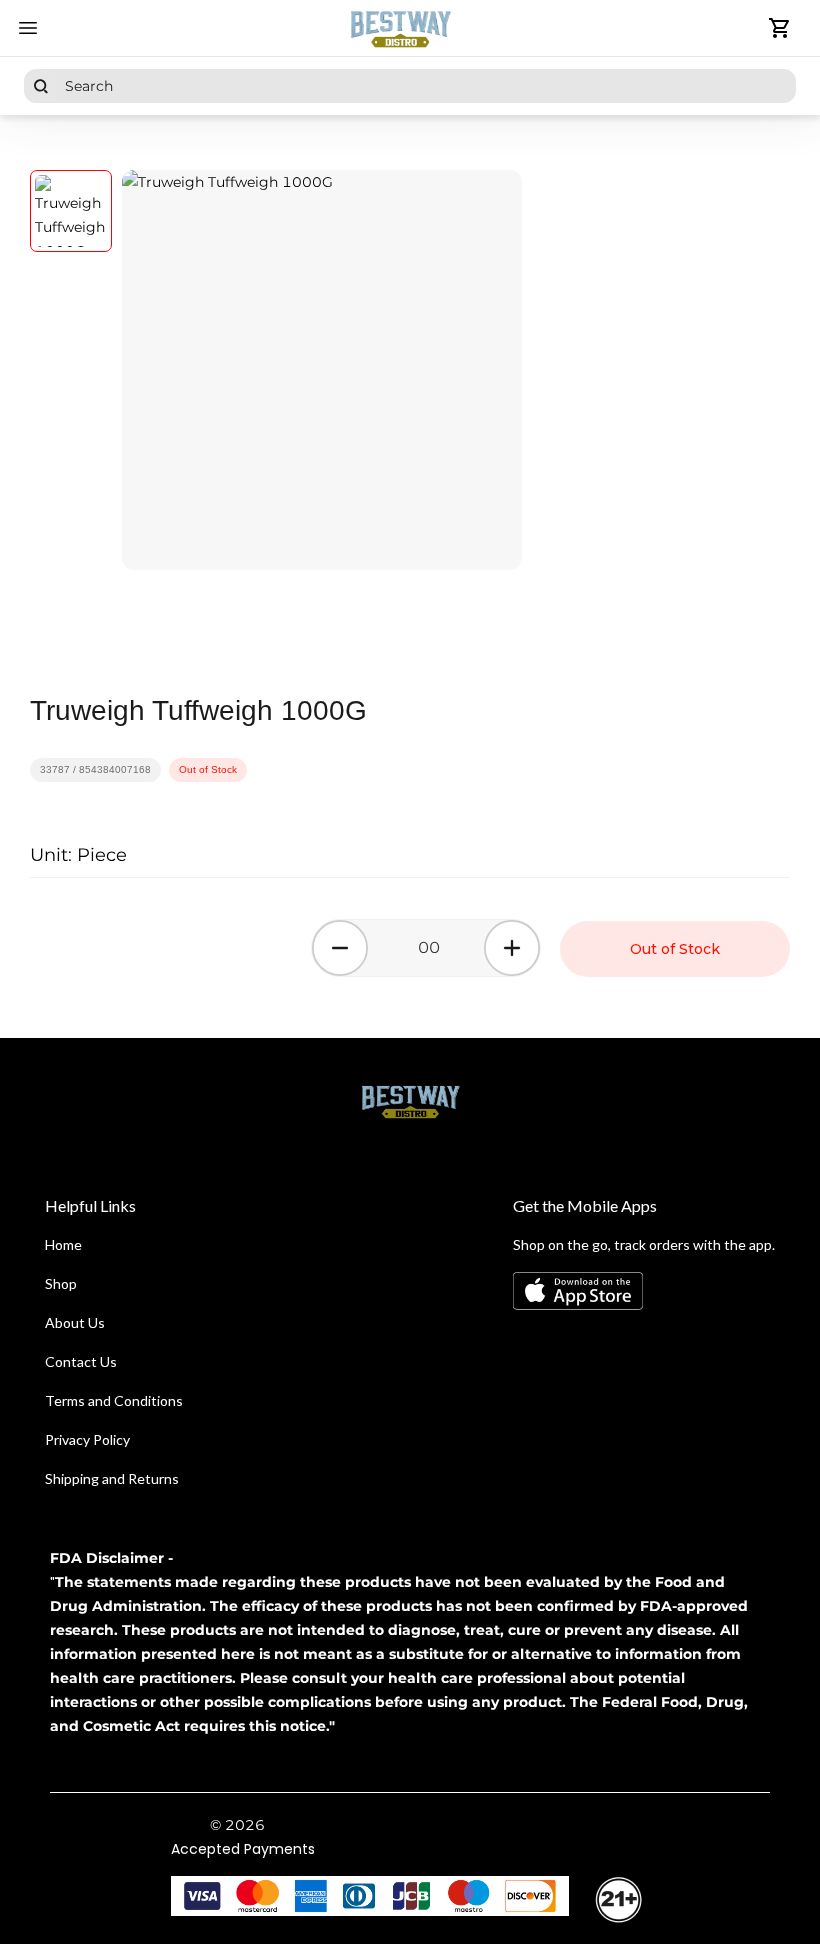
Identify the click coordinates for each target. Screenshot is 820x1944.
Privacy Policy (87, 1439)
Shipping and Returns (112, 1478)
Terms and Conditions (114, 1400)
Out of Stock (675, 949)
